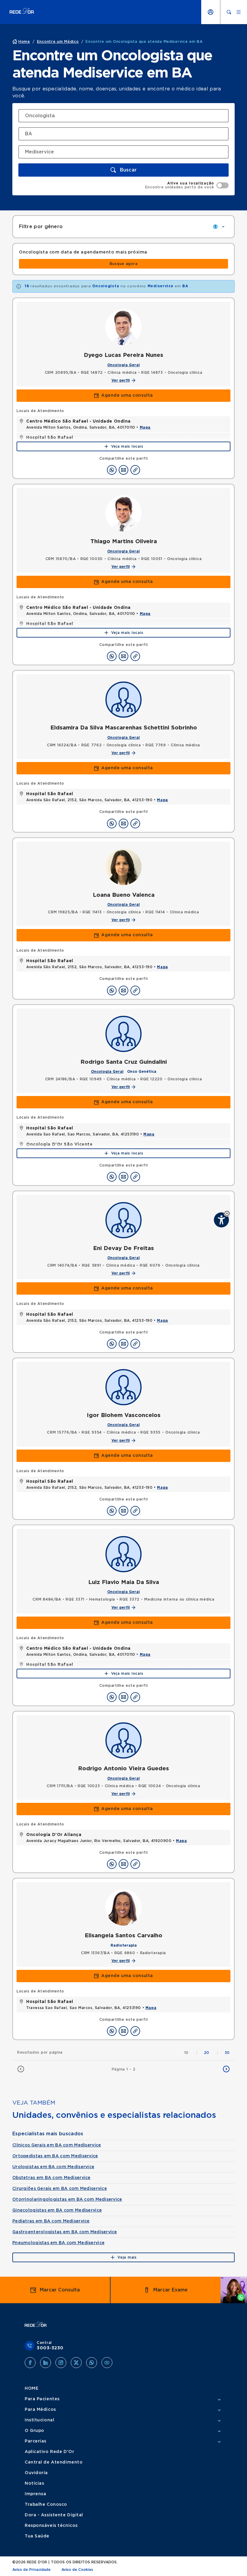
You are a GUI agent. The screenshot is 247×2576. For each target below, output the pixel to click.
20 (211, 2053)
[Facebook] (30, 2363)
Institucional (39, 2420)
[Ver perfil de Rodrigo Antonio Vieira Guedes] (123, 1740)
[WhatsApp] (92, 2363)
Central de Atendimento (54, 2462)
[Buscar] (229, 12)
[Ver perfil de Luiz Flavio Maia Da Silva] (123, 1554)
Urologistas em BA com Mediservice (53, 2167)
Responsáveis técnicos (51, 2526)
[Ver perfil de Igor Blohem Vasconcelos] (123, 1387)
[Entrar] (211, 12)
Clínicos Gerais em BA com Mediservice (57, 2145)
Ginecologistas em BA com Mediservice (57, 2210)
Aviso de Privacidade (31, 2570)
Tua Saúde (37, 2536)
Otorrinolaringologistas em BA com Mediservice (67, 2200)
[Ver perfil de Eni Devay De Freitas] (123, 1220)
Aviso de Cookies (77, 2570)
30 (227, 2053)
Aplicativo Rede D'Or (49, 2452)
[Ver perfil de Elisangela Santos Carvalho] (123, 1907)
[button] (227, 1213)
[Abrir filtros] (223, 227)
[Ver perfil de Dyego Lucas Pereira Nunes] (123, 327)
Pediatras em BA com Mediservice (51, 2221)
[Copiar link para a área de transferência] (135, 470)
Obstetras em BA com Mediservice (52, 2178)
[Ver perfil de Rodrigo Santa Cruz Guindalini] (123, 1034)
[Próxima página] (226, 2069)
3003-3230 (50, 2348)
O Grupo (34, 2431)
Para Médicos (40, 2410)
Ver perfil (121, 380)
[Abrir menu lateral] (239, 12)
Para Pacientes (42, 2399)
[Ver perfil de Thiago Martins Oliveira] (123, 513)
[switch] (187, 185)
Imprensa (35, 2494)
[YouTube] (107, 2363)
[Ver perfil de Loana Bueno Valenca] (123, 867)
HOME (31, 2389)
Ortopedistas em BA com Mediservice (55, 2156)
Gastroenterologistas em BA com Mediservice (65, 2232)
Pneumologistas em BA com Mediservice (58, 2243)
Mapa (145, 427)
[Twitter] (76, 2363)
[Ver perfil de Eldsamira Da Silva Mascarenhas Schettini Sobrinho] (123, 700)
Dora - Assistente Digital (54, 2515)
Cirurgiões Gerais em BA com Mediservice (60, 2189)
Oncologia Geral (123, 365)
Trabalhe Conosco (46, 2505)
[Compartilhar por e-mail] (123, 470)
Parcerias (36, 2441)
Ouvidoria (36, 2473)
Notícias (34, 2483)
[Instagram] (61, 2363)
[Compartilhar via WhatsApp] (112, 470)
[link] (123, 264)
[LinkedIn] (45, 2363)
